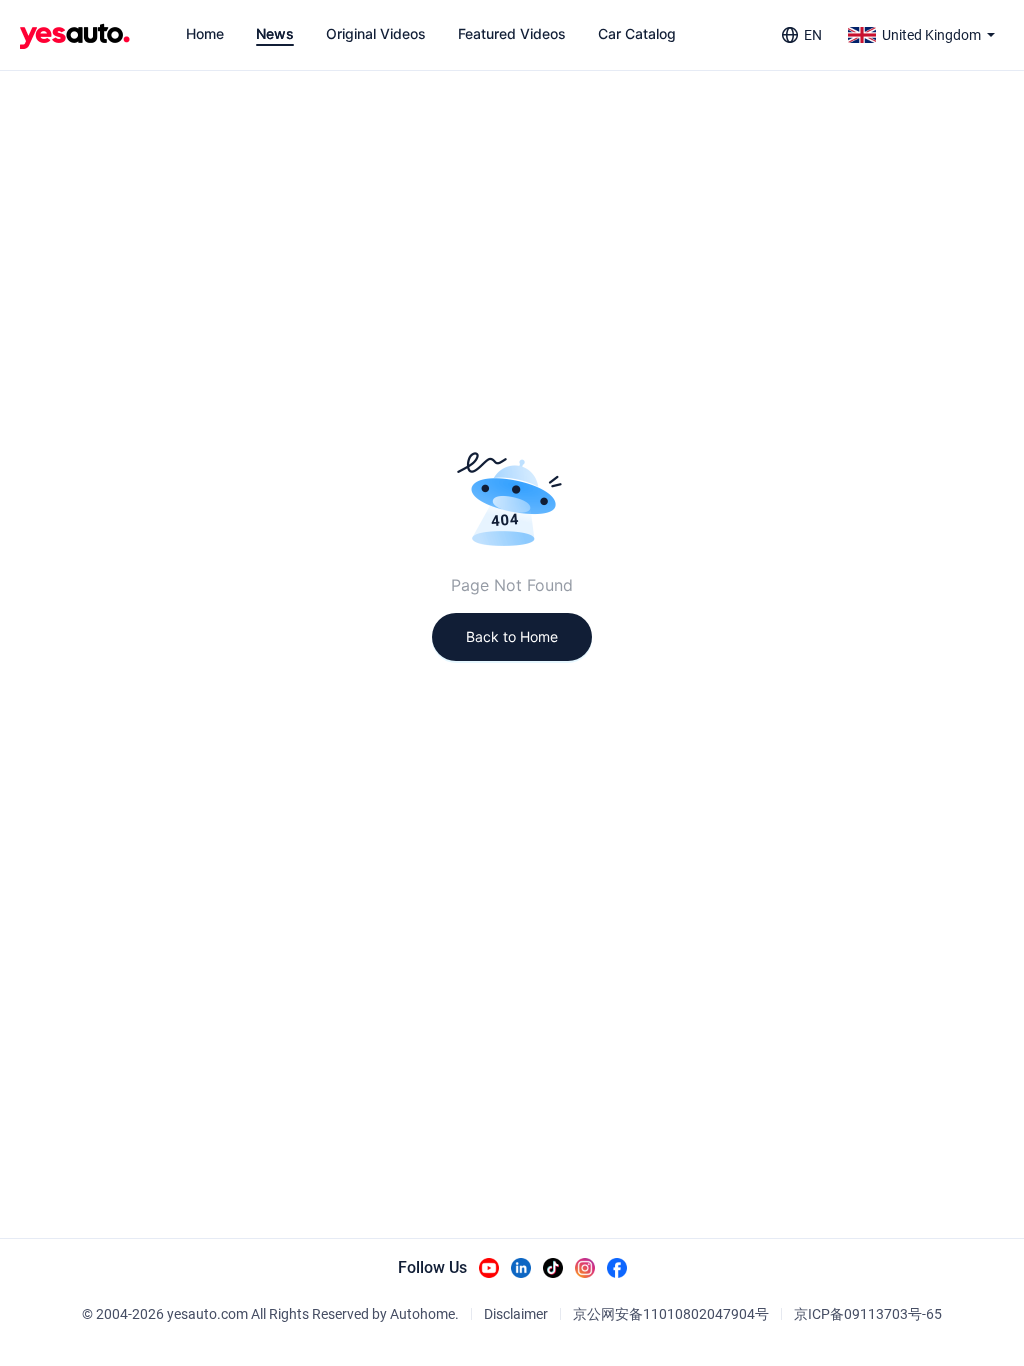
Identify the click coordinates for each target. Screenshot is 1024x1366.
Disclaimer (516, 1314)
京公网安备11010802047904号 (671, 1314)
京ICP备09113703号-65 (868, 1314)
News (275, 33)
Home (205, 33)
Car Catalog (637, 33)
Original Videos (376, 33)
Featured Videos (512, 33)
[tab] (205, 34)
